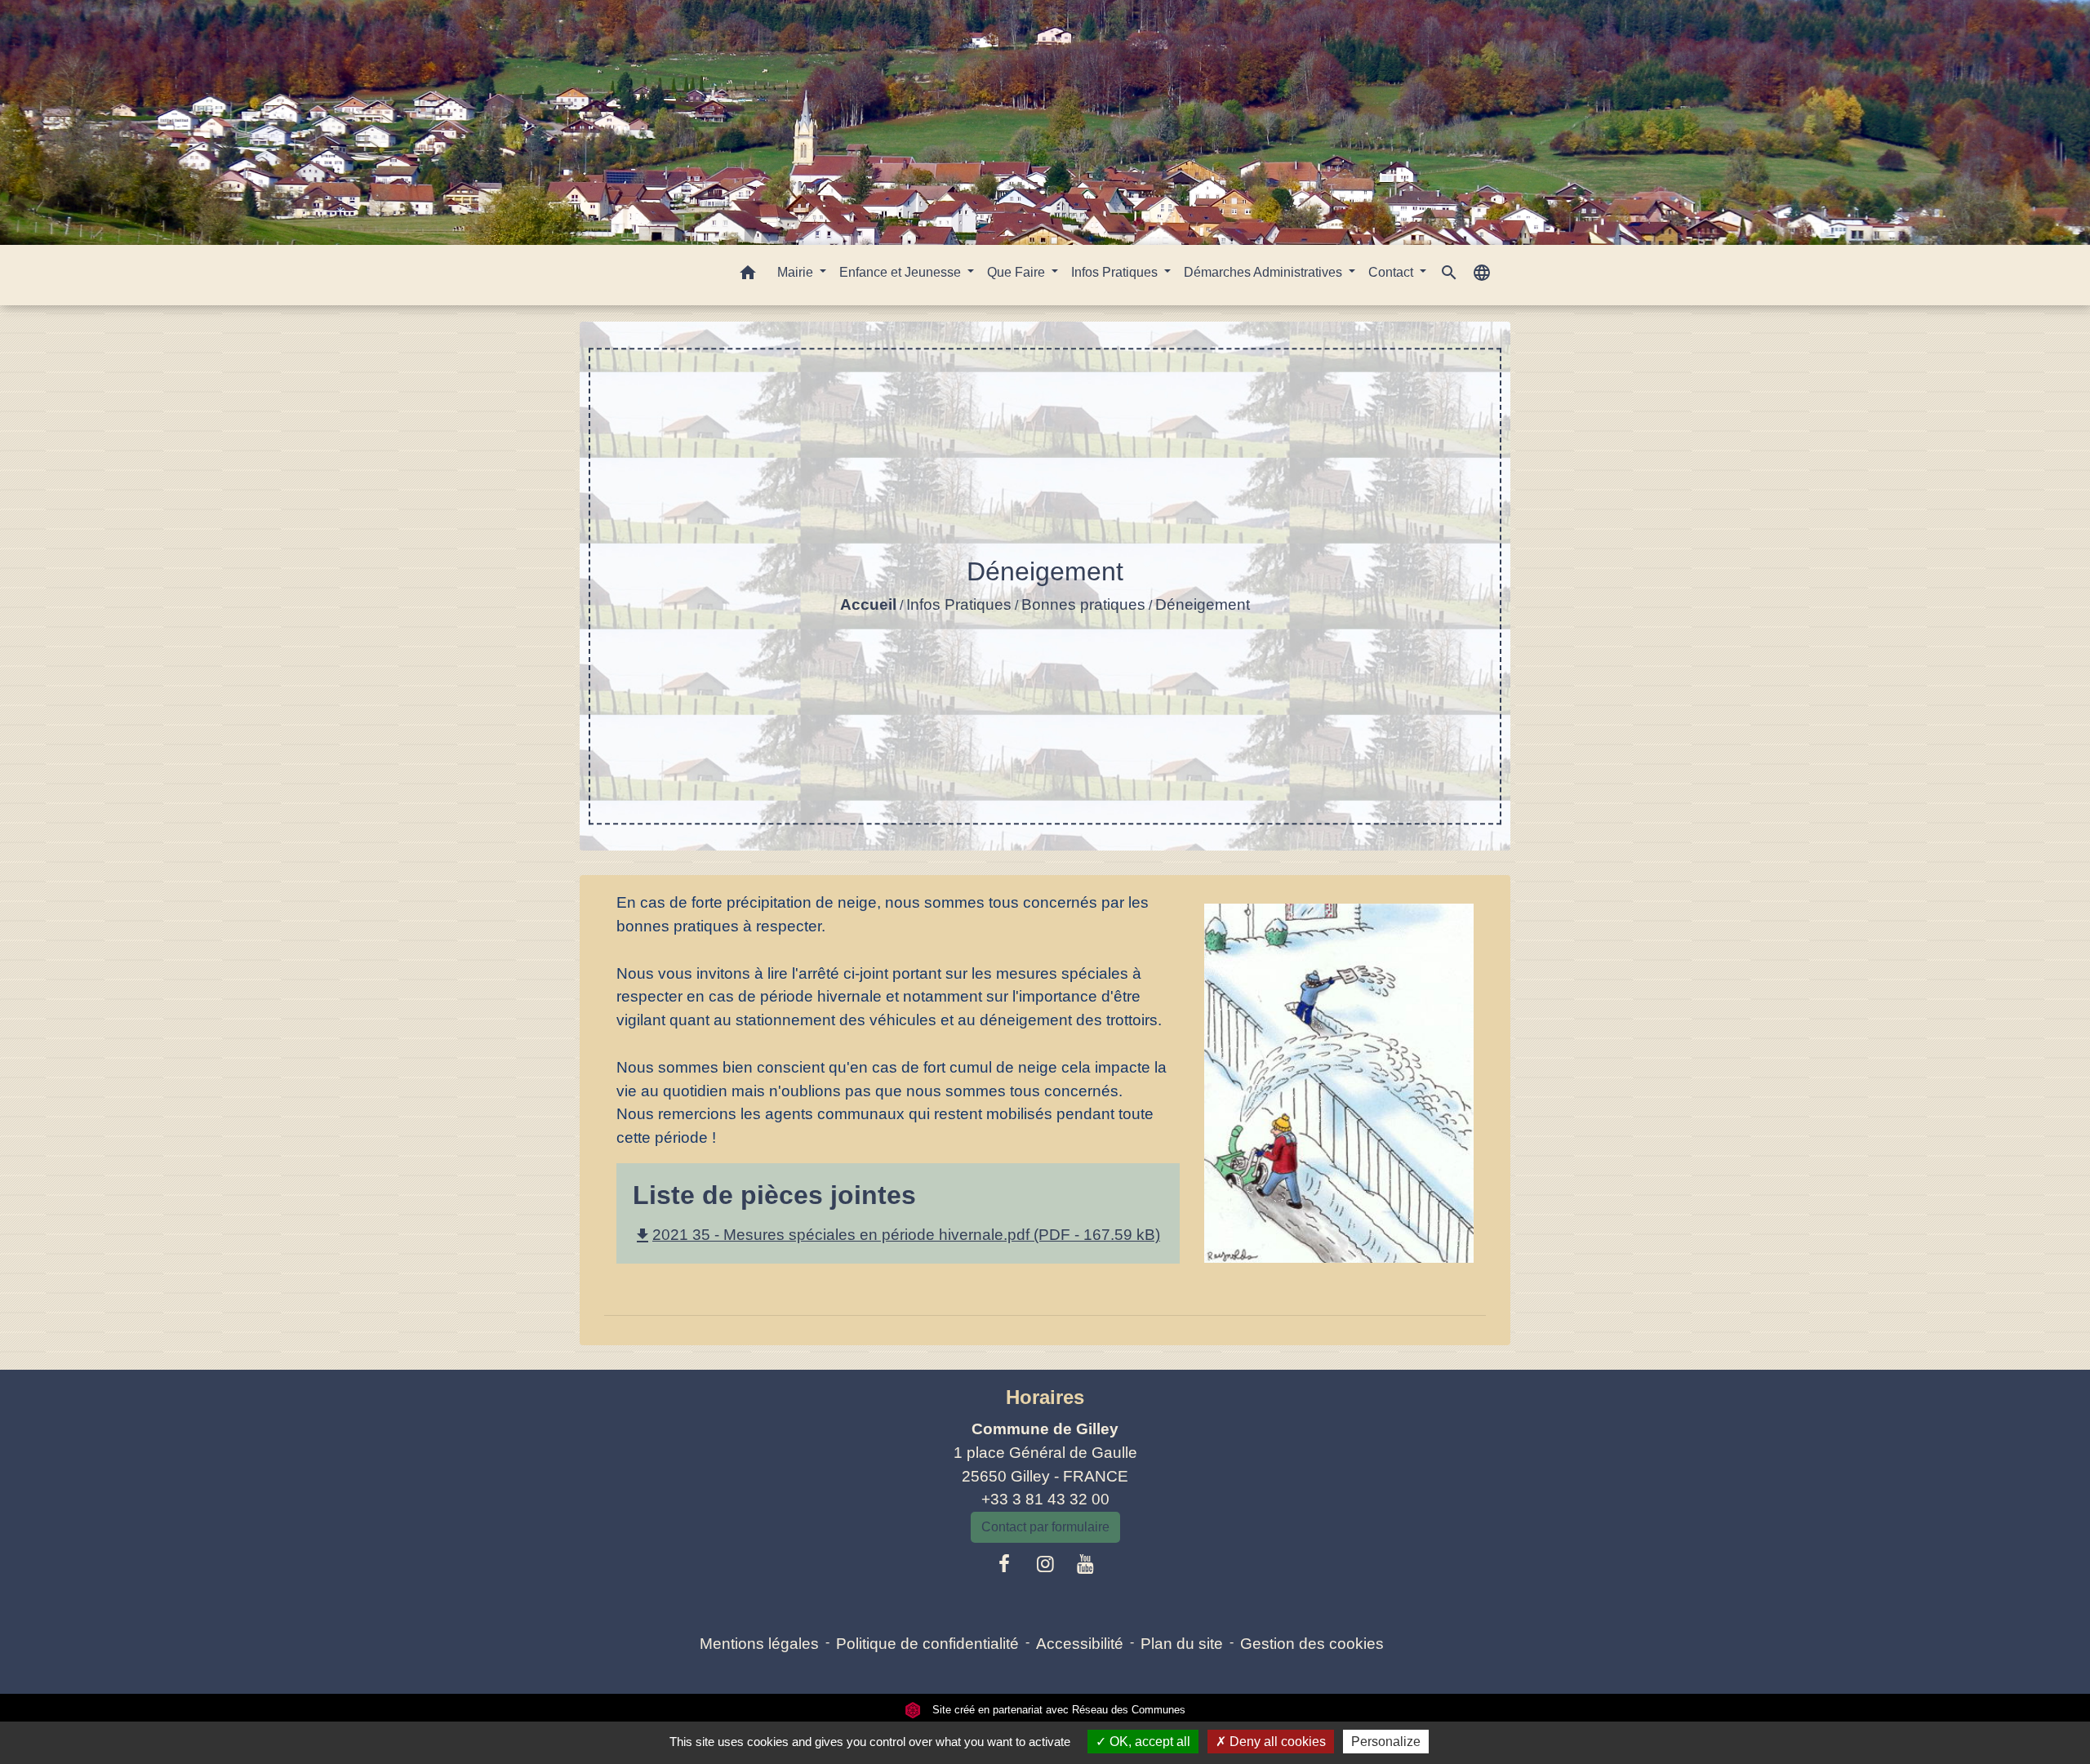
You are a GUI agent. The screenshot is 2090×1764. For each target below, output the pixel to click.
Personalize (1386, 1742)
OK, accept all (1148, 1742)
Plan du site (1182, 1644)
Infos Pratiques (959, 604)
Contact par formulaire (1045, 1527)
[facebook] (1005, 1564)
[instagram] (1045, 1564)
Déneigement (1203, 604)
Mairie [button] (797, 272)
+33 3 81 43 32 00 (1045, 1499)
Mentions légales (759, 1644)
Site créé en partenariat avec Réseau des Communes (1057, 1710)
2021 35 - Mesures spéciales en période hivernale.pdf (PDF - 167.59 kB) (896, 1235)
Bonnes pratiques (1083, 604)
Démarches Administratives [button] (1265, 272)
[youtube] (1086, 1564)
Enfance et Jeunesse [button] (902, 272)
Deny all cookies (1276, 1742)
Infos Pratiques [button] (1116, 272)
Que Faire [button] (1018, 272)
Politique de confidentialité (927, 1644)
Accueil (868, 604)
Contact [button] (1392, 272)
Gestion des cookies (1312, 1644)
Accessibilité (1080, 1644)
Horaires (1045, 1397)
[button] (748, 275)
